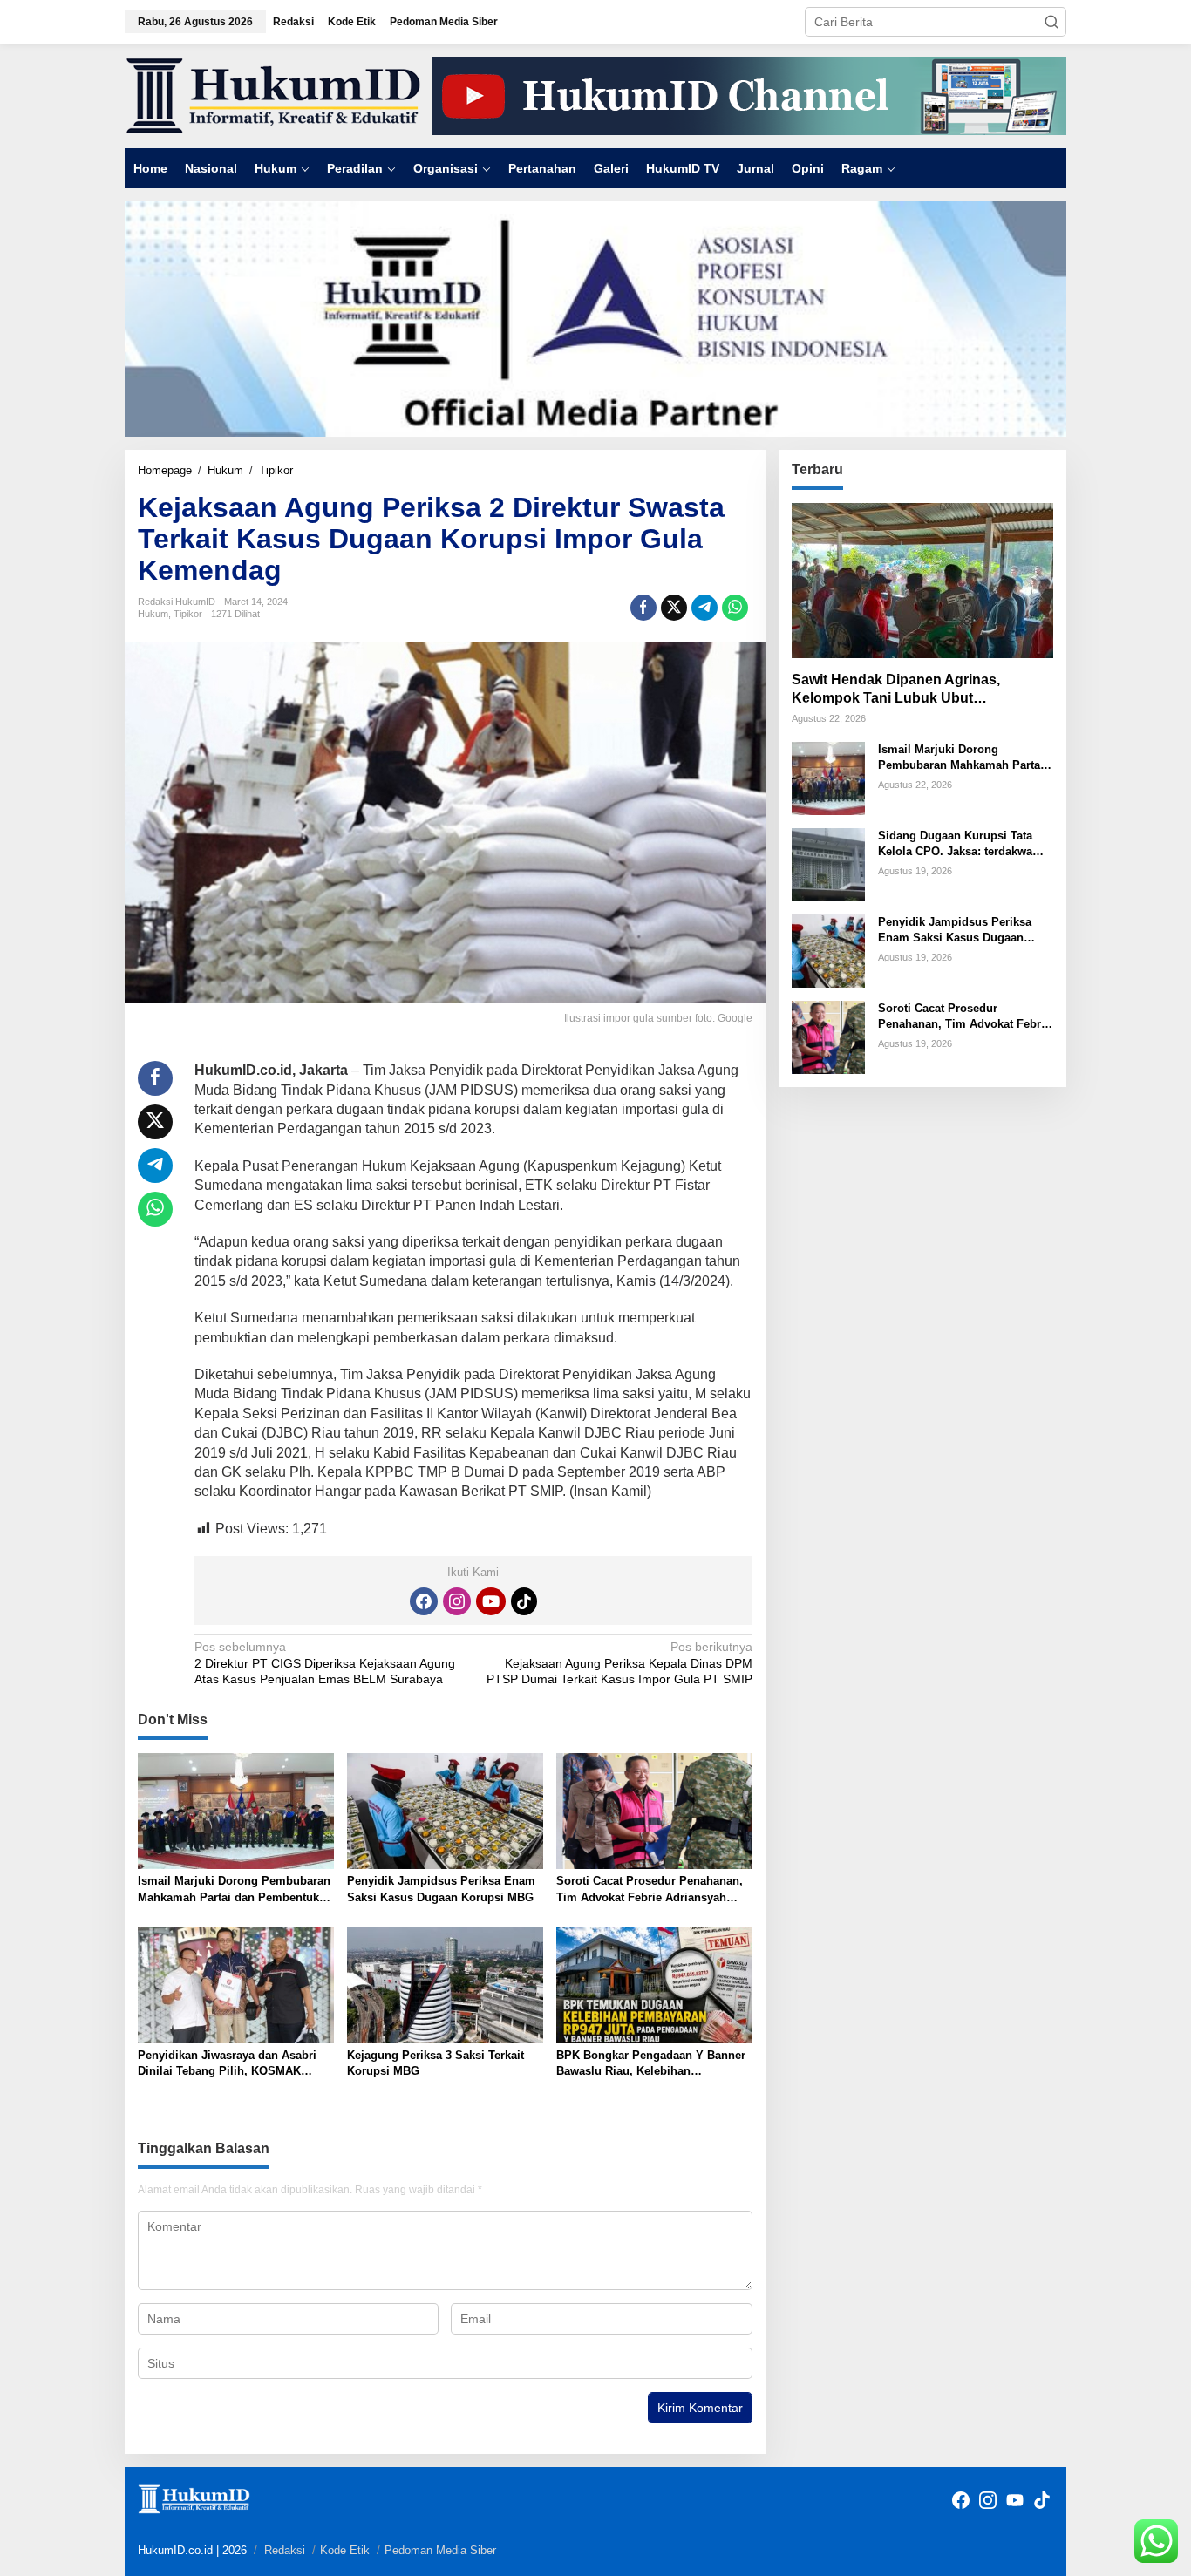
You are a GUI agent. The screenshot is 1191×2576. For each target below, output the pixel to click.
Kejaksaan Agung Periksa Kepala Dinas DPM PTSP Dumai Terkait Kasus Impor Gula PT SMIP (619, 1662)
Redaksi (285, 2550)
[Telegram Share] (704, 608)
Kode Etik (345, 2550)
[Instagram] (457, 1601)
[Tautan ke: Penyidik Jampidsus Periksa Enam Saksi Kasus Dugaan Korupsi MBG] (828, 950)
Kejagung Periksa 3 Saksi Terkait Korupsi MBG (436, 2063)
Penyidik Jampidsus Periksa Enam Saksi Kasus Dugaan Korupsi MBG (441, 1889)
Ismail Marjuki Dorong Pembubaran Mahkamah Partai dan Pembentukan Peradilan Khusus (235, 1890)
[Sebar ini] (643, 608)
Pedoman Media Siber (440, 2550)
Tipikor (188, 614)
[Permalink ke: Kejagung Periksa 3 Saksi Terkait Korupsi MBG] (445, 1985)
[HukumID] (273, 95)
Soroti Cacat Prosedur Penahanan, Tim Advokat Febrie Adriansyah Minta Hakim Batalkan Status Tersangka (650, 1890)
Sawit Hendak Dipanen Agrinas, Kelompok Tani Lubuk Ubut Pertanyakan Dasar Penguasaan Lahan (921, 690)
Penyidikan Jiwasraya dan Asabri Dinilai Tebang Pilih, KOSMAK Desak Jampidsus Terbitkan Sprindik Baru (227, 2064)
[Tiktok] (524, 1601)
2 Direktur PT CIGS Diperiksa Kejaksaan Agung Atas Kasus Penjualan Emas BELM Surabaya (325, 1662)
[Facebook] (424, 1601)
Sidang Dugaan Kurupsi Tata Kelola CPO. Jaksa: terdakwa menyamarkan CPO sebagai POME (955, 844)
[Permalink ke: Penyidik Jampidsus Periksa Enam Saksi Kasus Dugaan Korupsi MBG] (445, 1810)
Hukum (153, 614)
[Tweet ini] (674, 608)
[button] (1051, 22)
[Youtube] (491, 1601)
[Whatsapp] (735, 608)
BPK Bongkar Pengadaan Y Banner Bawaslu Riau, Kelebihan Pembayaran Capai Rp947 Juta (651, 2064)
